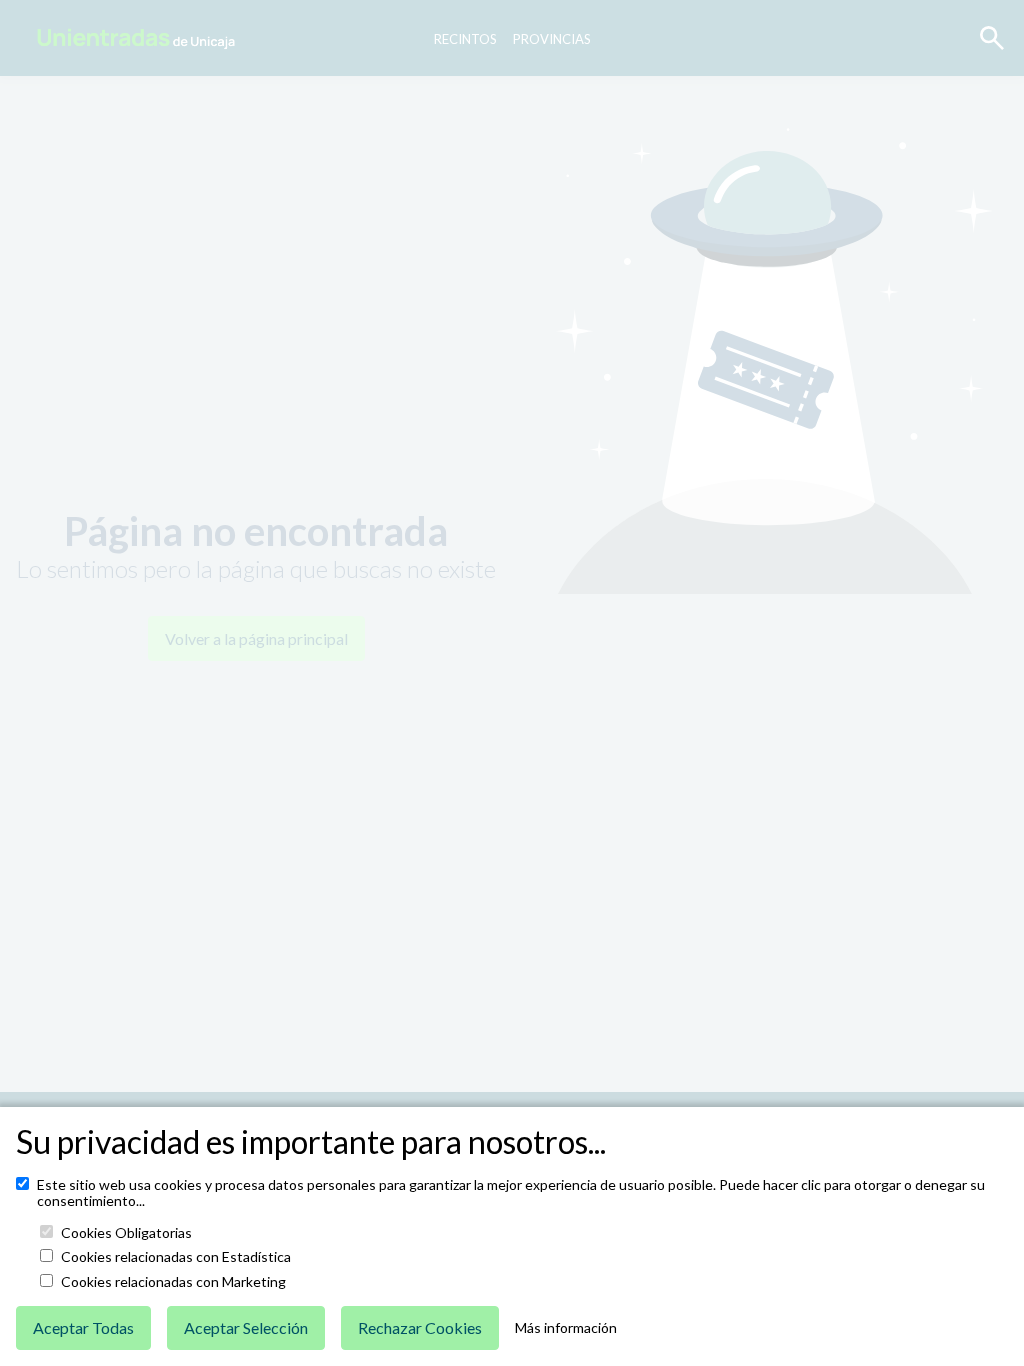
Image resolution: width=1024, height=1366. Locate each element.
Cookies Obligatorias (126, 1233)
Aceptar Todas (83, 1327)
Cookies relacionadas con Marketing (173, 1282)
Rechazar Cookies (420, 1327)
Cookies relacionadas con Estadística (176, 1257)
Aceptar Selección (246, 1327)
